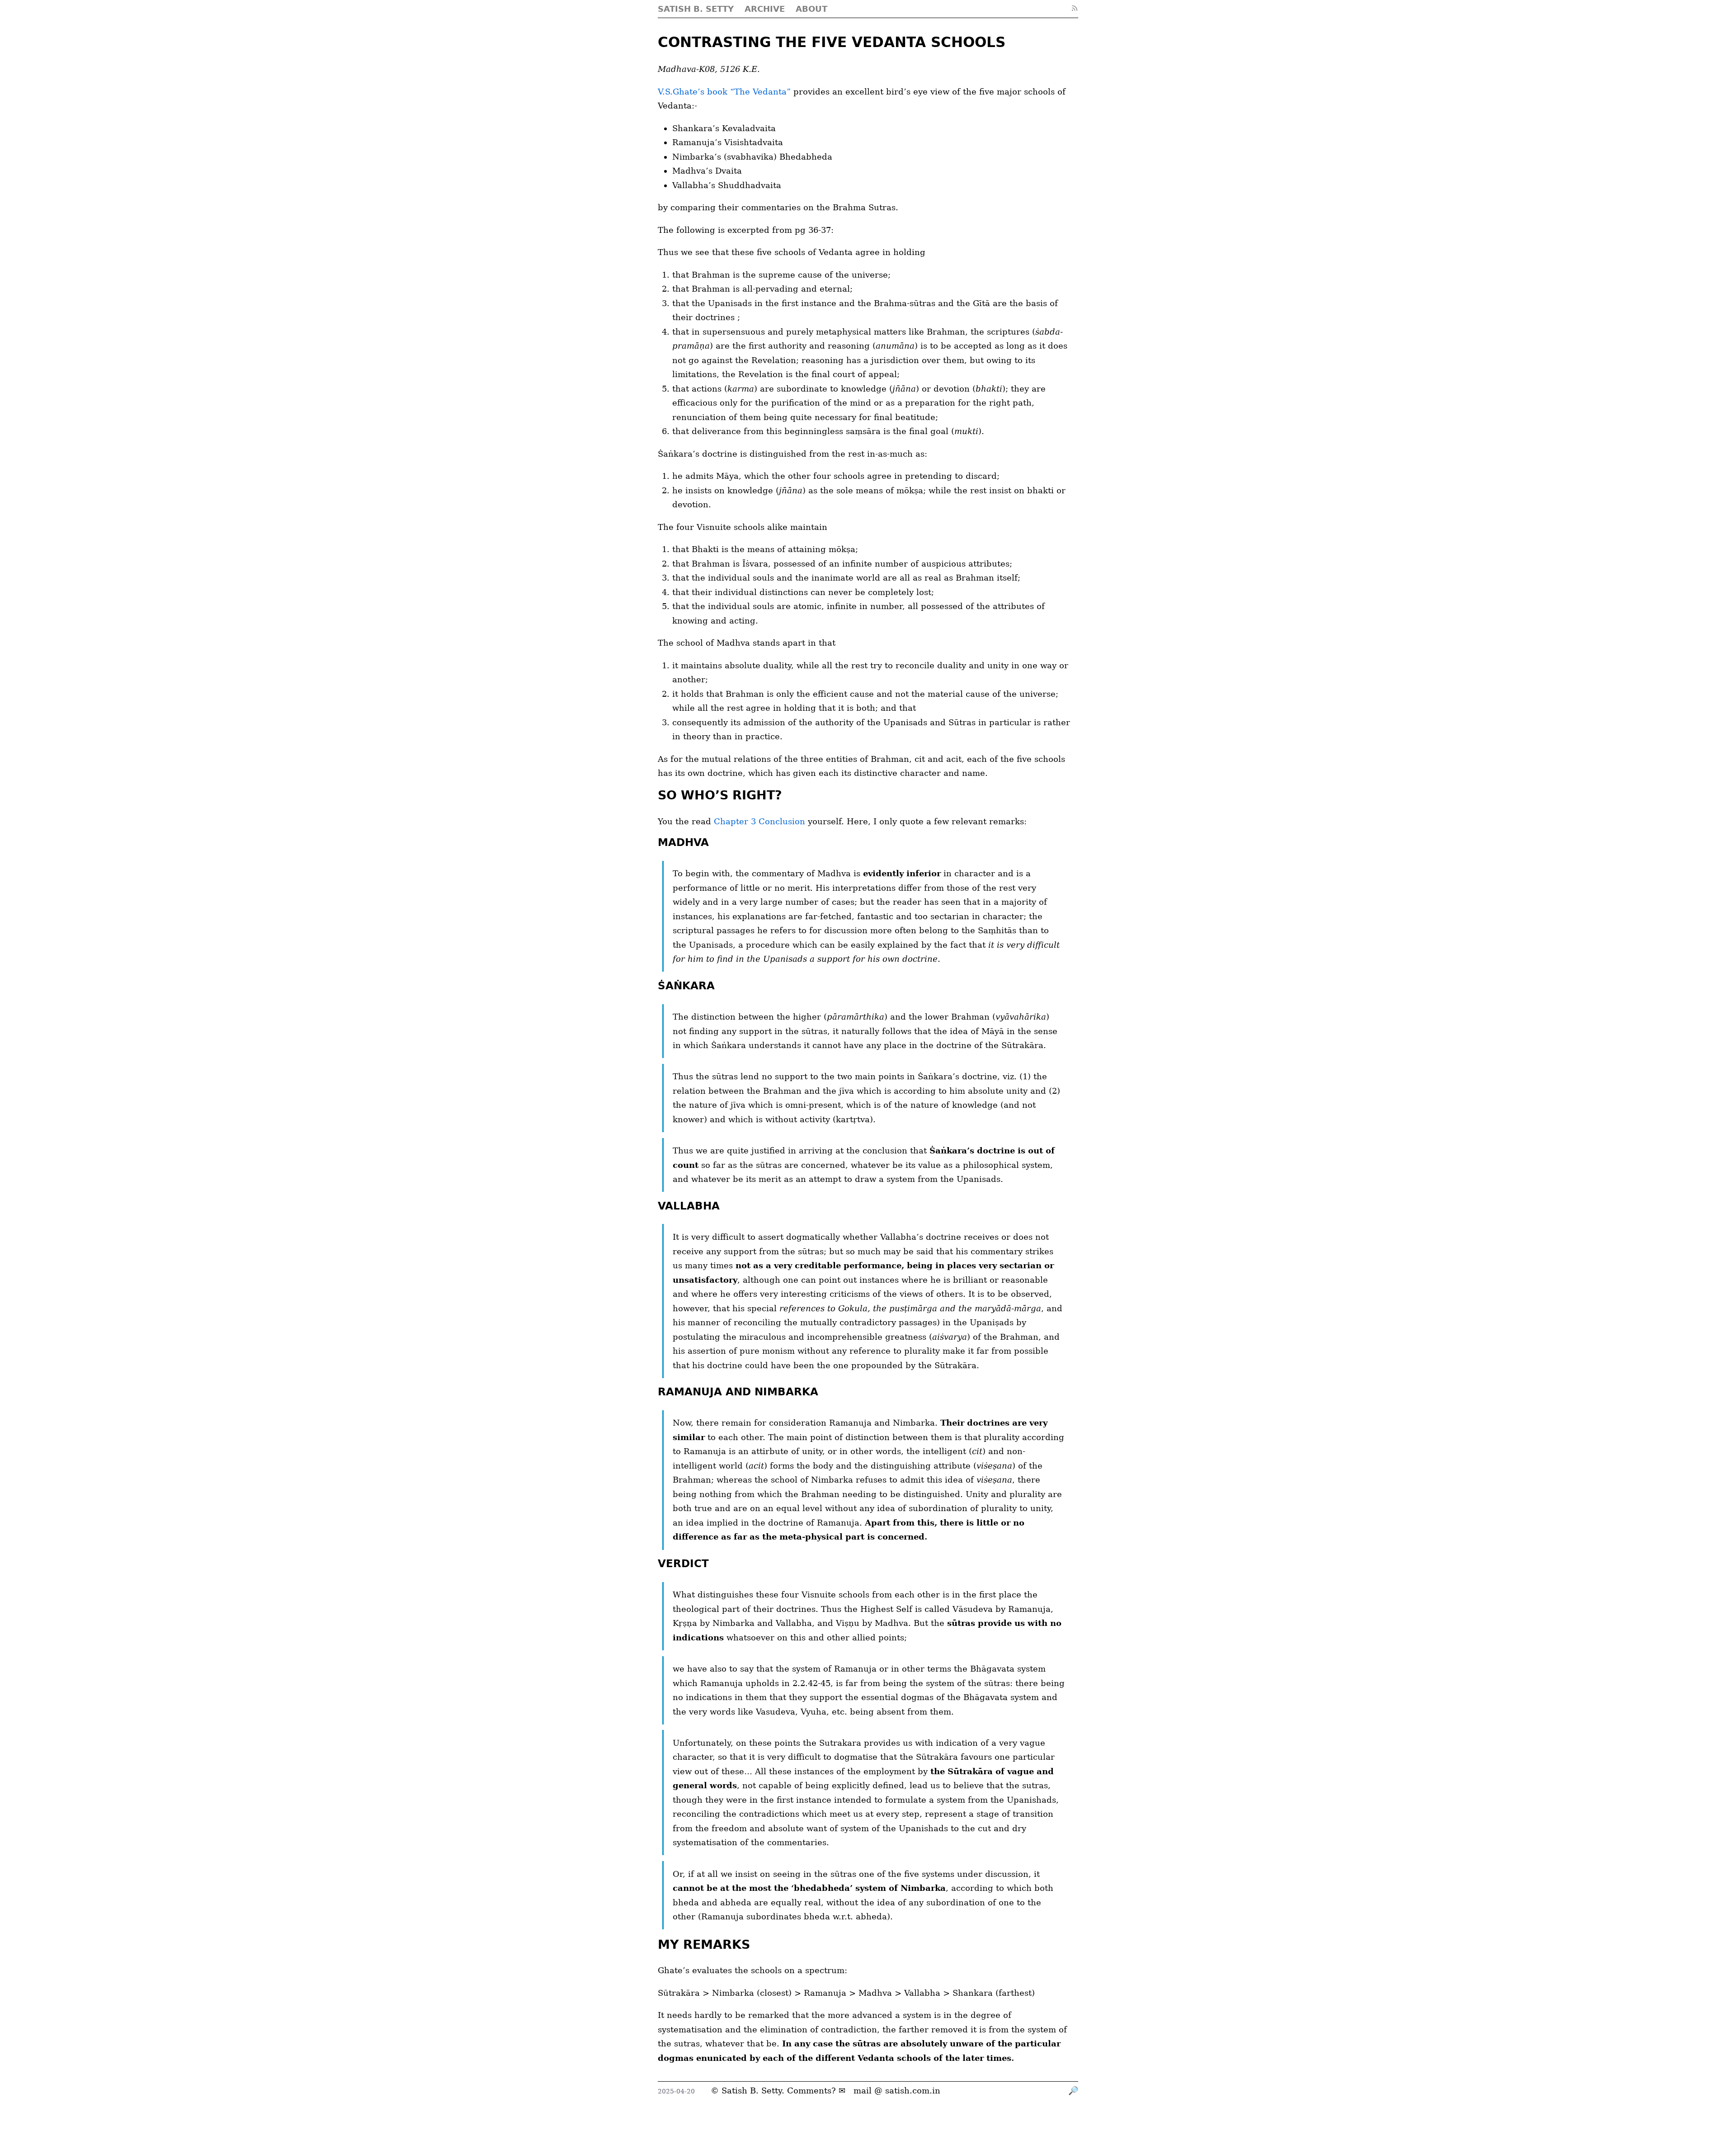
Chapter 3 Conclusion (759, 821)
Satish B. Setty (752, 2090)
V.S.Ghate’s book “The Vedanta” (724, 92)
